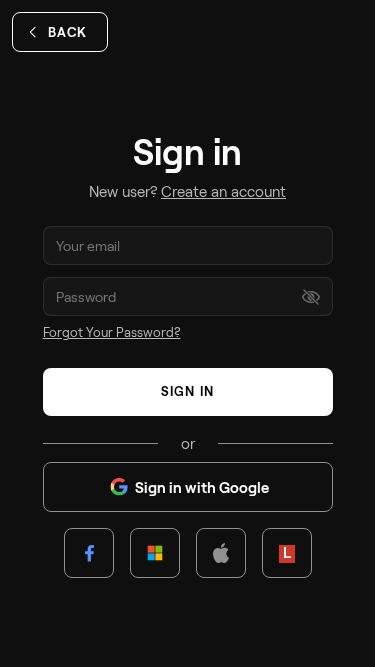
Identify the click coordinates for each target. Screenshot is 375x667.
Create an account (223, 191)
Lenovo (287, 553)
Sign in (187, 391)
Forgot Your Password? (112, 332)
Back (67, 32)
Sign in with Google (202, 487)
